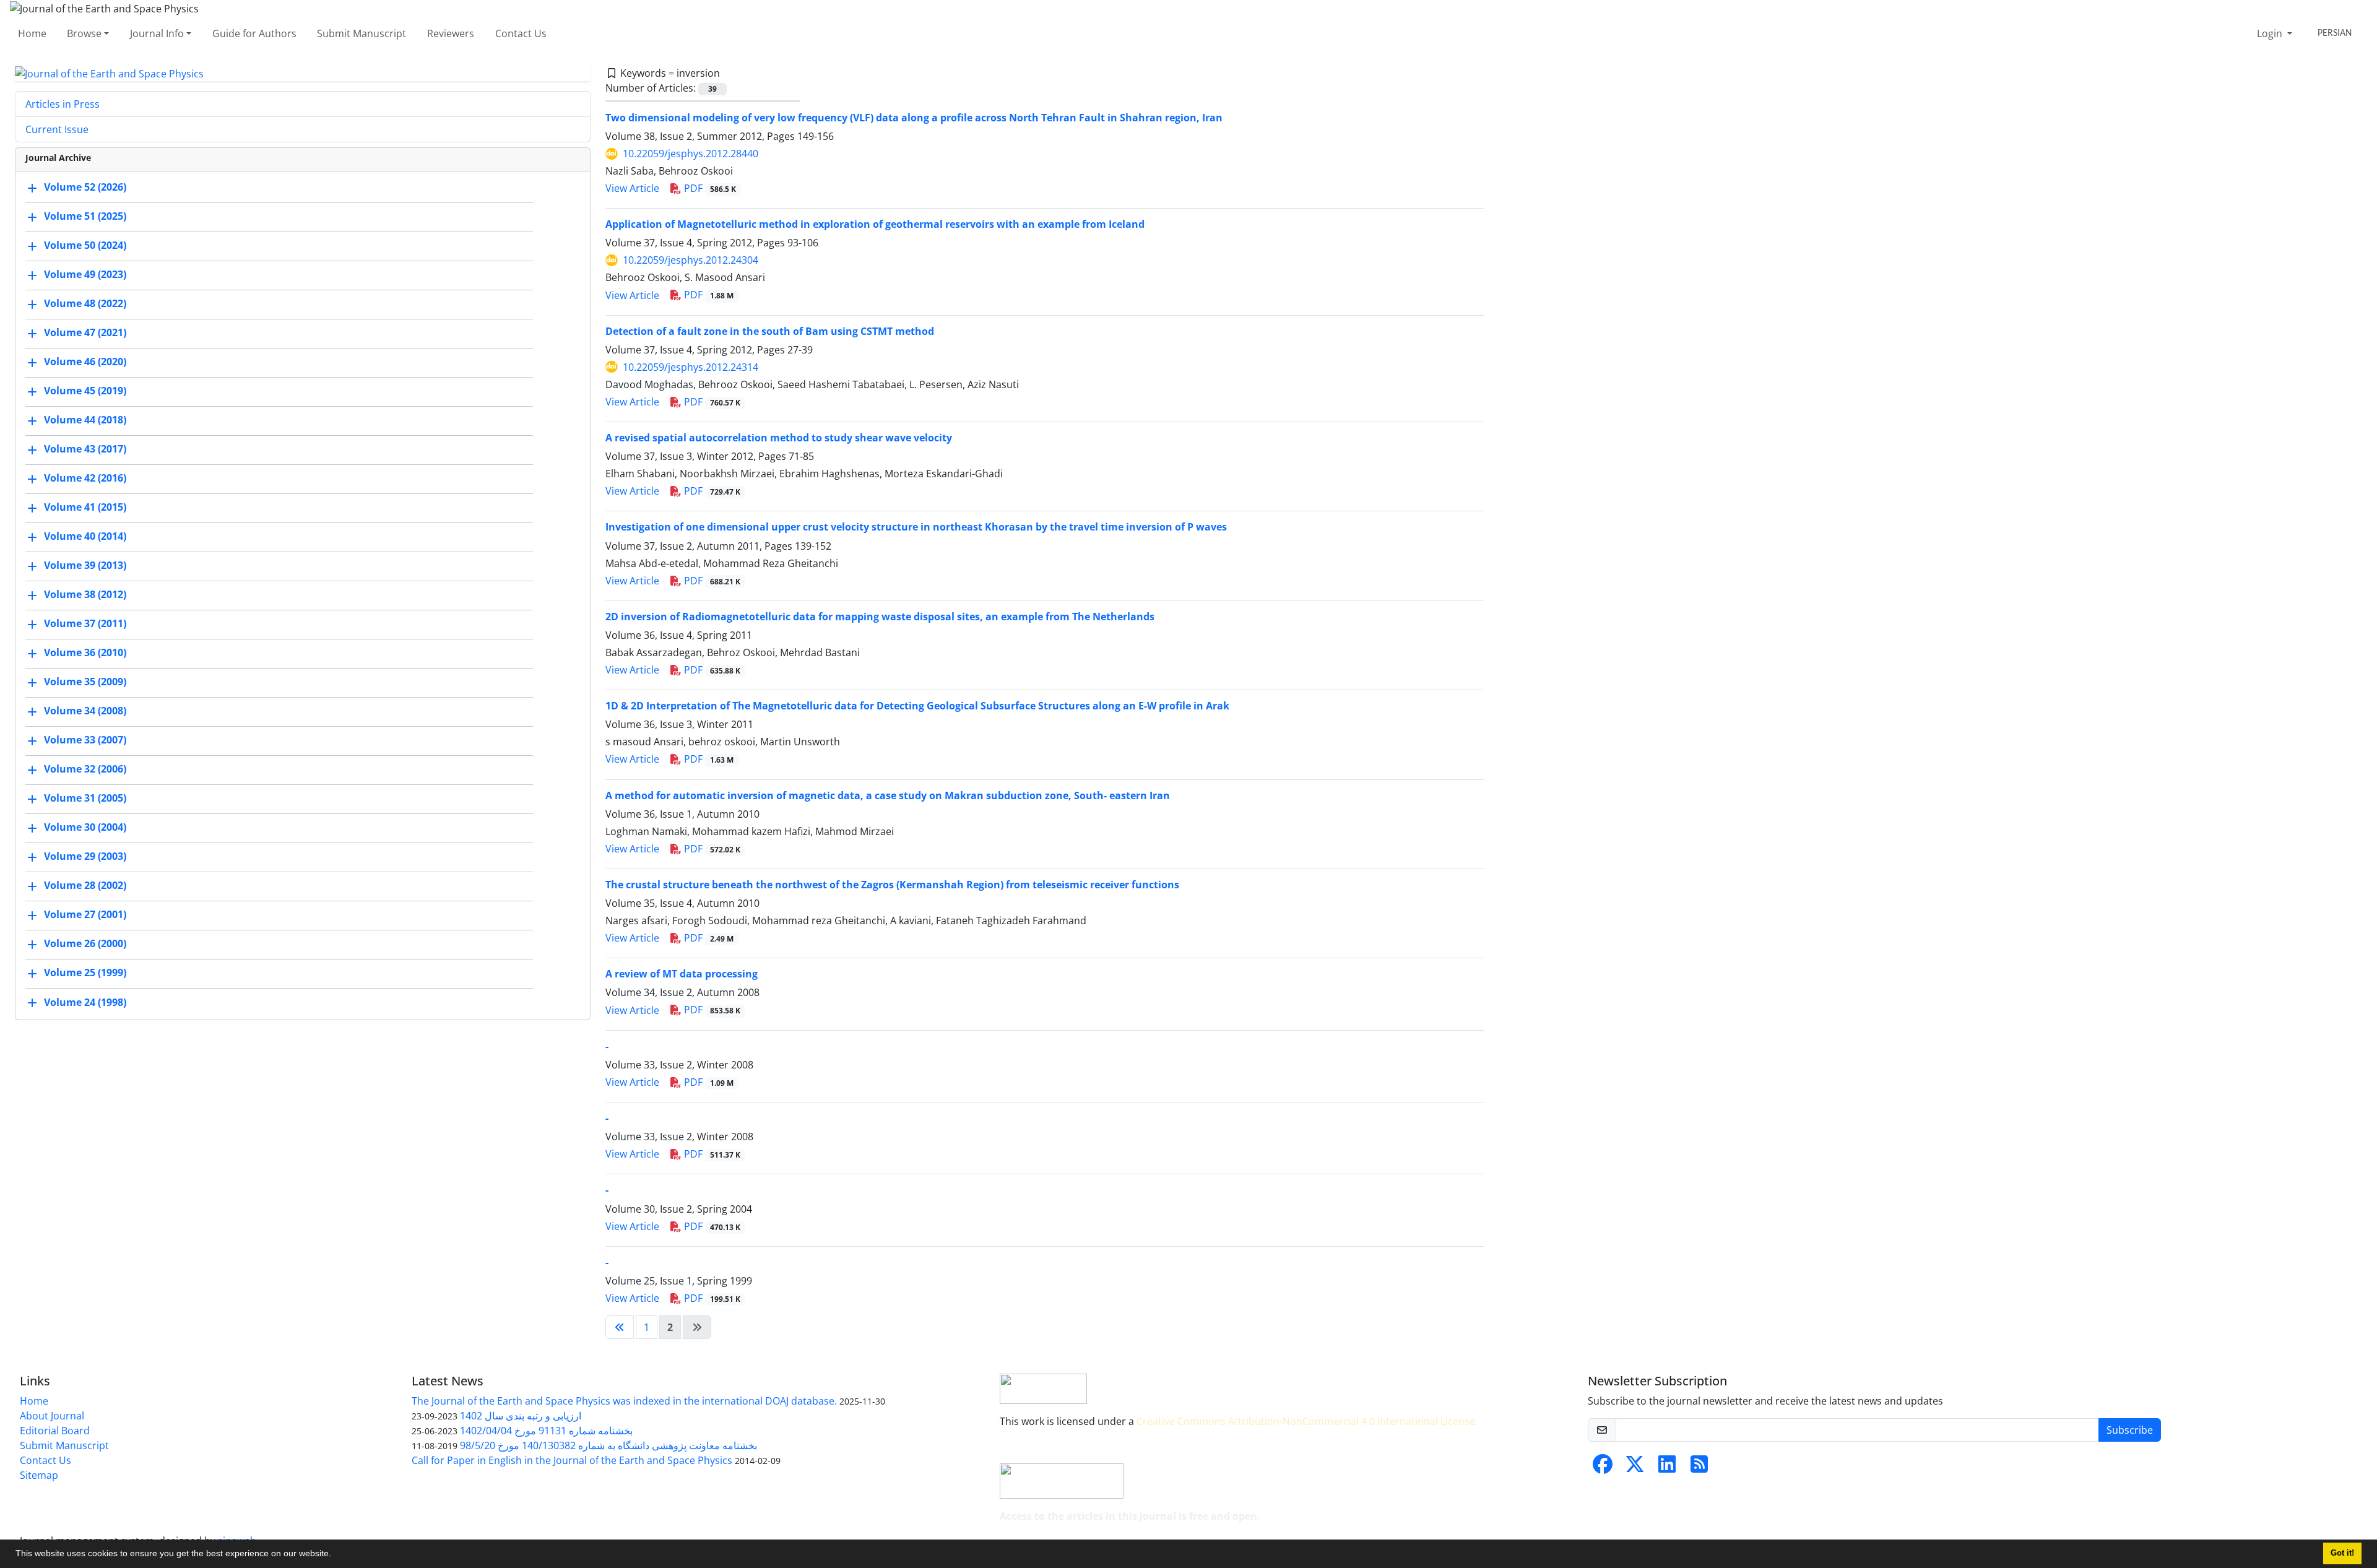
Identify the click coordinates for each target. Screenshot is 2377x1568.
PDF (709, 188)
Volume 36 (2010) (85, 653)
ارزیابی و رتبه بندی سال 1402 (521, 1416)
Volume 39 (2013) (85, 566)
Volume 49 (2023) (85, 275)
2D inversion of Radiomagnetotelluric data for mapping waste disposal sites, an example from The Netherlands (880, 617)
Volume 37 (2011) (85, 624)
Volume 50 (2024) (85, 246)
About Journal (52, 1416)
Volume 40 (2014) (85, 537)
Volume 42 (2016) (85, 479)
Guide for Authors (254, 33)
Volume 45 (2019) (85, 391)
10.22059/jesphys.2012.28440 (691, 154)
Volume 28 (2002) (85, 886)
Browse (84, 33)
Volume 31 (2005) (85, 799)
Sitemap (39, 1475)
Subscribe (2130, 1430)
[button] (336, 1555)
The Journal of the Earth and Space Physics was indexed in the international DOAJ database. (624, 1401)
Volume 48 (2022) (85, 304)
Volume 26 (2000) (85, 944)
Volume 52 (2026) (85, 188)
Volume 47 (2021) (85, 333)
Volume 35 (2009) (85, 682)
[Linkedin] (1667, 1468)
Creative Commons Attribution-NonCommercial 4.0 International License (1306, 1421)
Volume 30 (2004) (85, 828)
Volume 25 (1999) (85, 973)
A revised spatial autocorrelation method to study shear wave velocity (779, 438)
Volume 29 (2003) (85, 857)
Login (2271, 33)
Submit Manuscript (362, 33)
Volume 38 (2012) (85, 595)
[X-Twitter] (1635, 1468)
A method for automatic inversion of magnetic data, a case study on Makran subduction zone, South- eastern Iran (888, 795)
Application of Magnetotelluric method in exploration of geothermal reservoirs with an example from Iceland (875, 224)
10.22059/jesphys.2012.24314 (691, 367)
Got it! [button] (2342, 1553)
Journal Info (157, 33)
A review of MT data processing (682, 974)
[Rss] (1699, 1468)
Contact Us (521, 33)
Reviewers (451, 33)
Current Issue (57, 129)
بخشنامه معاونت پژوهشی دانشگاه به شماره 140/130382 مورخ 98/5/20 (608, 1445)
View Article (632, 188)
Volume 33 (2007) (85, 740)
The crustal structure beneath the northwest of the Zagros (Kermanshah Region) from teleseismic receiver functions (892, 885)
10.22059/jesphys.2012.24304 (691, 260)
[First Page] (620, 1327)
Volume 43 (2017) (85, 449)
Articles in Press (63, 104)
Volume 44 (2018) (85, 420)
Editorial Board (55, 1431)
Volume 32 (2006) (85, 769)
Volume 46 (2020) (85, 362)
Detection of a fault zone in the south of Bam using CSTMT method (770, 331)
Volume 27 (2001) (85, 915)
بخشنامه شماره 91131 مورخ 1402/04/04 (546, 1431)
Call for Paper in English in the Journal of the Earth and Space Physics (572, 1460)
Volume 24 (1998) (85, 1002)
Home (32, 33)
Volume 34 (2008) (85, 711)
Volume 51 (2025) (85, 217)
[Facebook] (1603, 1468)
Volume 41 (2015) (85, 508)
